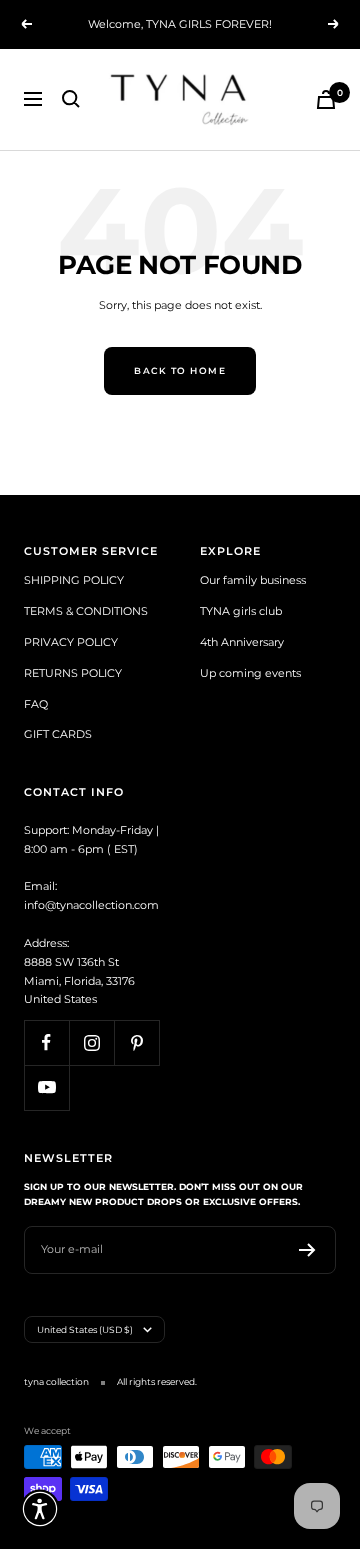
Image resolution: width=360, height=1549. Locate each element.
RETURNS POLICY (73, 673)
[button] (40, 1509)
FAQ (36, 704)
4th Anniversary (242, 642)
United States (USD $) (85, 1329)
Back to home (180, 370)
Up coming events (250, 673)
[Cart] (326, 99)
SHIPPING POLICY (74, 580)
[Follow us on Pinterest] (136, 1042)
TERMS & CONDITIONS (86, 611)
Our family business (253, 580)
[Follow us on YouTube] (46, 1087)
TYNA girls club (241, 611)
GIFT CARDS (58, 734)
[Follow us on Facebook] (46, 1042)
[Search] (71, 99)
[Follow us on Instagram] (91, 1042)
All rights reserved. (157, 1381)
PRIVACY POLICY (71, 642)
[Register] (307, 1250)
